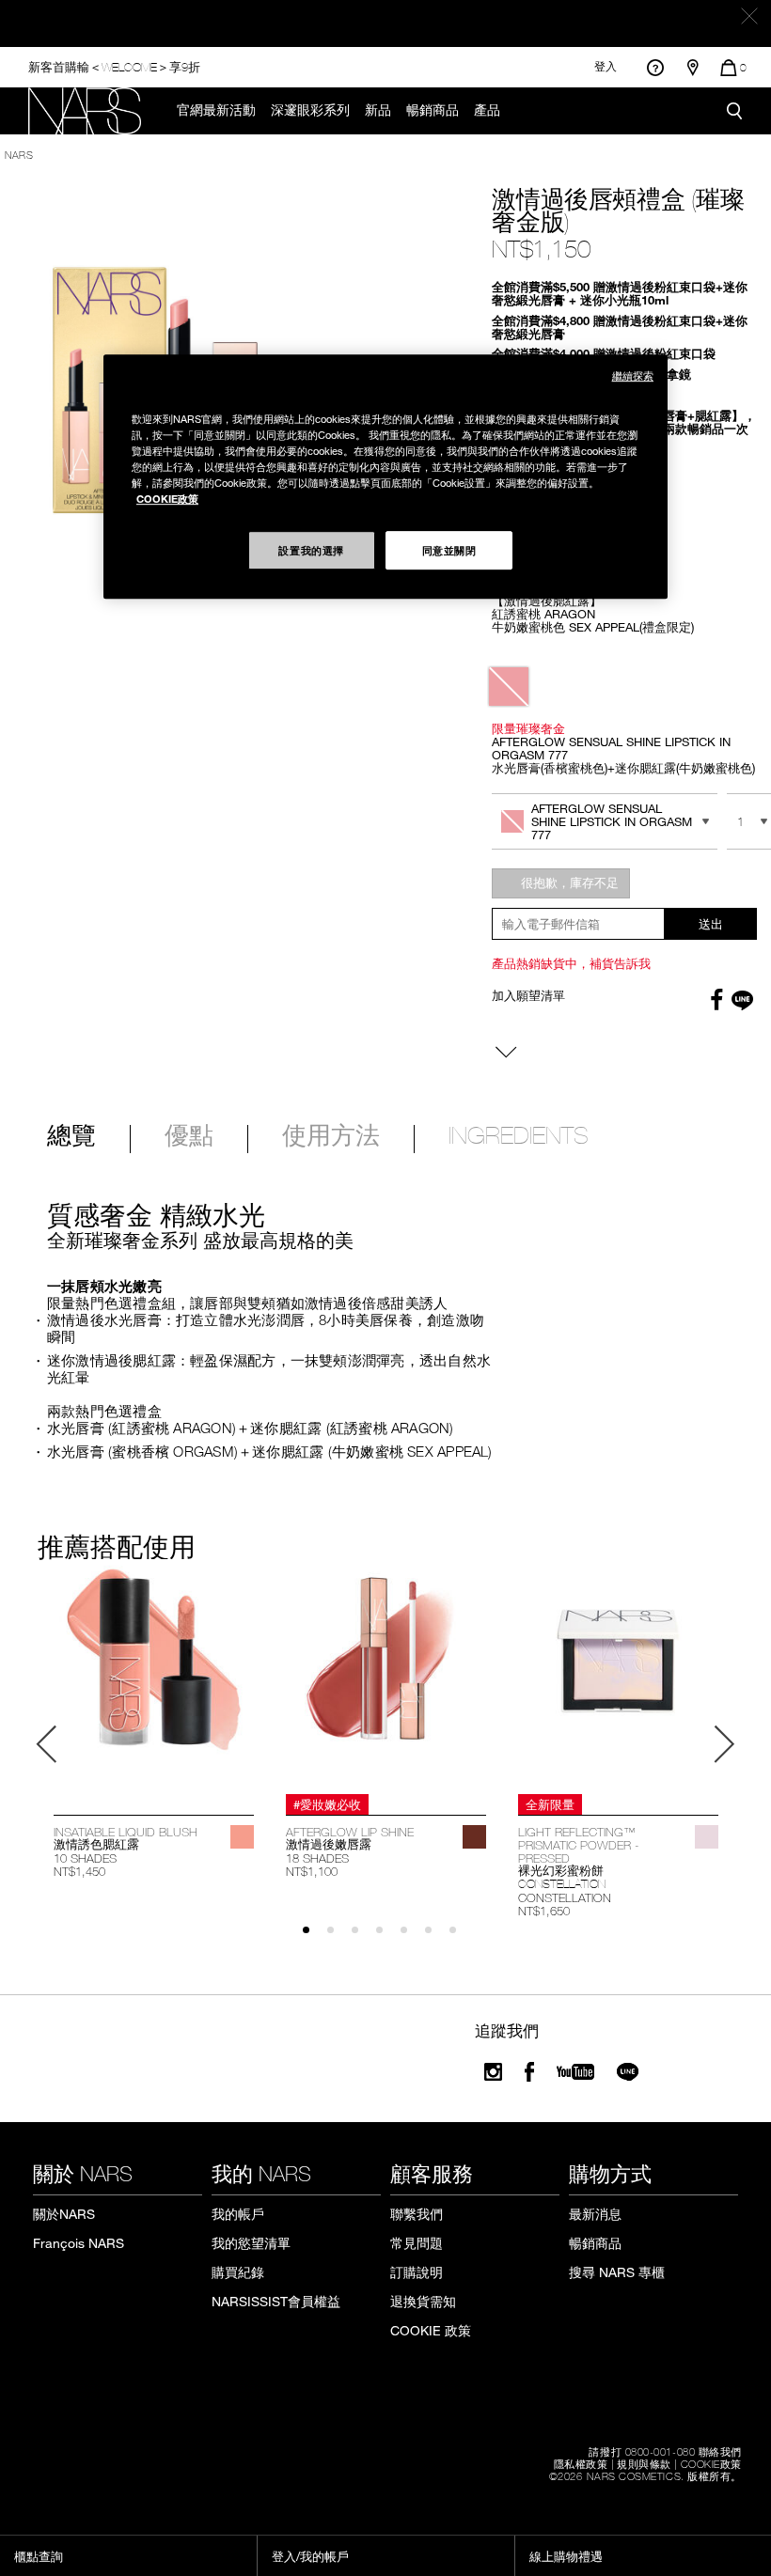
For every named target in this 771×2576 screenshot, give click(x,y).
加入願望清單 (528, 995)
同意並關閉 (449, 550)
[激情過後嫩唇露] (386, 1677)
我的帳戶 (238, 2214)
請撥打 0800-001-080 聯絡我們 (665, 2451)
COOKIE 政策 (431, 2330)
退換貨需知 (423, 2301)
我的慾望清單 (251, 2243)
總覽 (71, 1137)
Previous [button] (47, 1744)
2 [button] (339, 1938)
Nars (19, 154)
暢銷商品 (433, 110)
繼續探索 (633, 375)
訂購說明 (417, 2272)
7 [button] (461, 1938)
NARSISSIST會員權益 (276, 2301)
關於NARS (64, 2214)
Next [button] (724, 1744)
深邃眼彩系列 (310, 110)
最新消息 (595, 2214)
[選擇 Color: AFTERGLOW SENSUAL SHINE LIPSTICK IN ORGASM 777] (508, 687)
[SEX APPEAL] (242, 1837)
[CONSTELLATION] (707, 1837)
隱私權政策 (581, 2463)
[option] (154, 1723)
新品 (378, 110)
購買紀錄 (238, 2272)
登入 (606, 67)
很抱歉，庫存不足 (570, 882)
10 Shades (85, 1858)
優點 (189, 1137)
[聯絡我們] (655, 67)
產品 (487, 110)
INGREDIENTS (519, 1137)
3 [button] (363, 1938)
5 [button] (412, 1938)
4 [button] (388, 1938)
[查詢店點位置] (693, 68)
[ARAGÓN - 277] (474, 1837)
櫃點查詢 (39, 2556)
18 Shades (317, 1858)
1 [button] (315, 1938)
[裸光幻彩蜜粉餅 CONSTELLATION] (618, 1677)
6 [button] (437, 1938)
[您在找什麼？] (734, 111)
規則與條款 (644, 2463)
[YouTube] (575, 2072)
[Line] (629, 2072)
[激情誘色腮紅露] (154, 1677)
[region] (385, 476)
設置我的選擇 (311, 550)
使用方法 (331, 1137)
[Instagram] (493, 2072)
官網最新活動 (216, 110)
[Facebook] (529, 2072)
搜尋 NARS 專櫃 (617, 2272)
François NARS (79, 2243)
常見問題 (417, 2243)
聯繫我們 (417, 2214)
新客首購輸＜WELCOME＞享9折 (114, 66)
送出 (711, 924)
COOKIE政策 (711, 2463)
